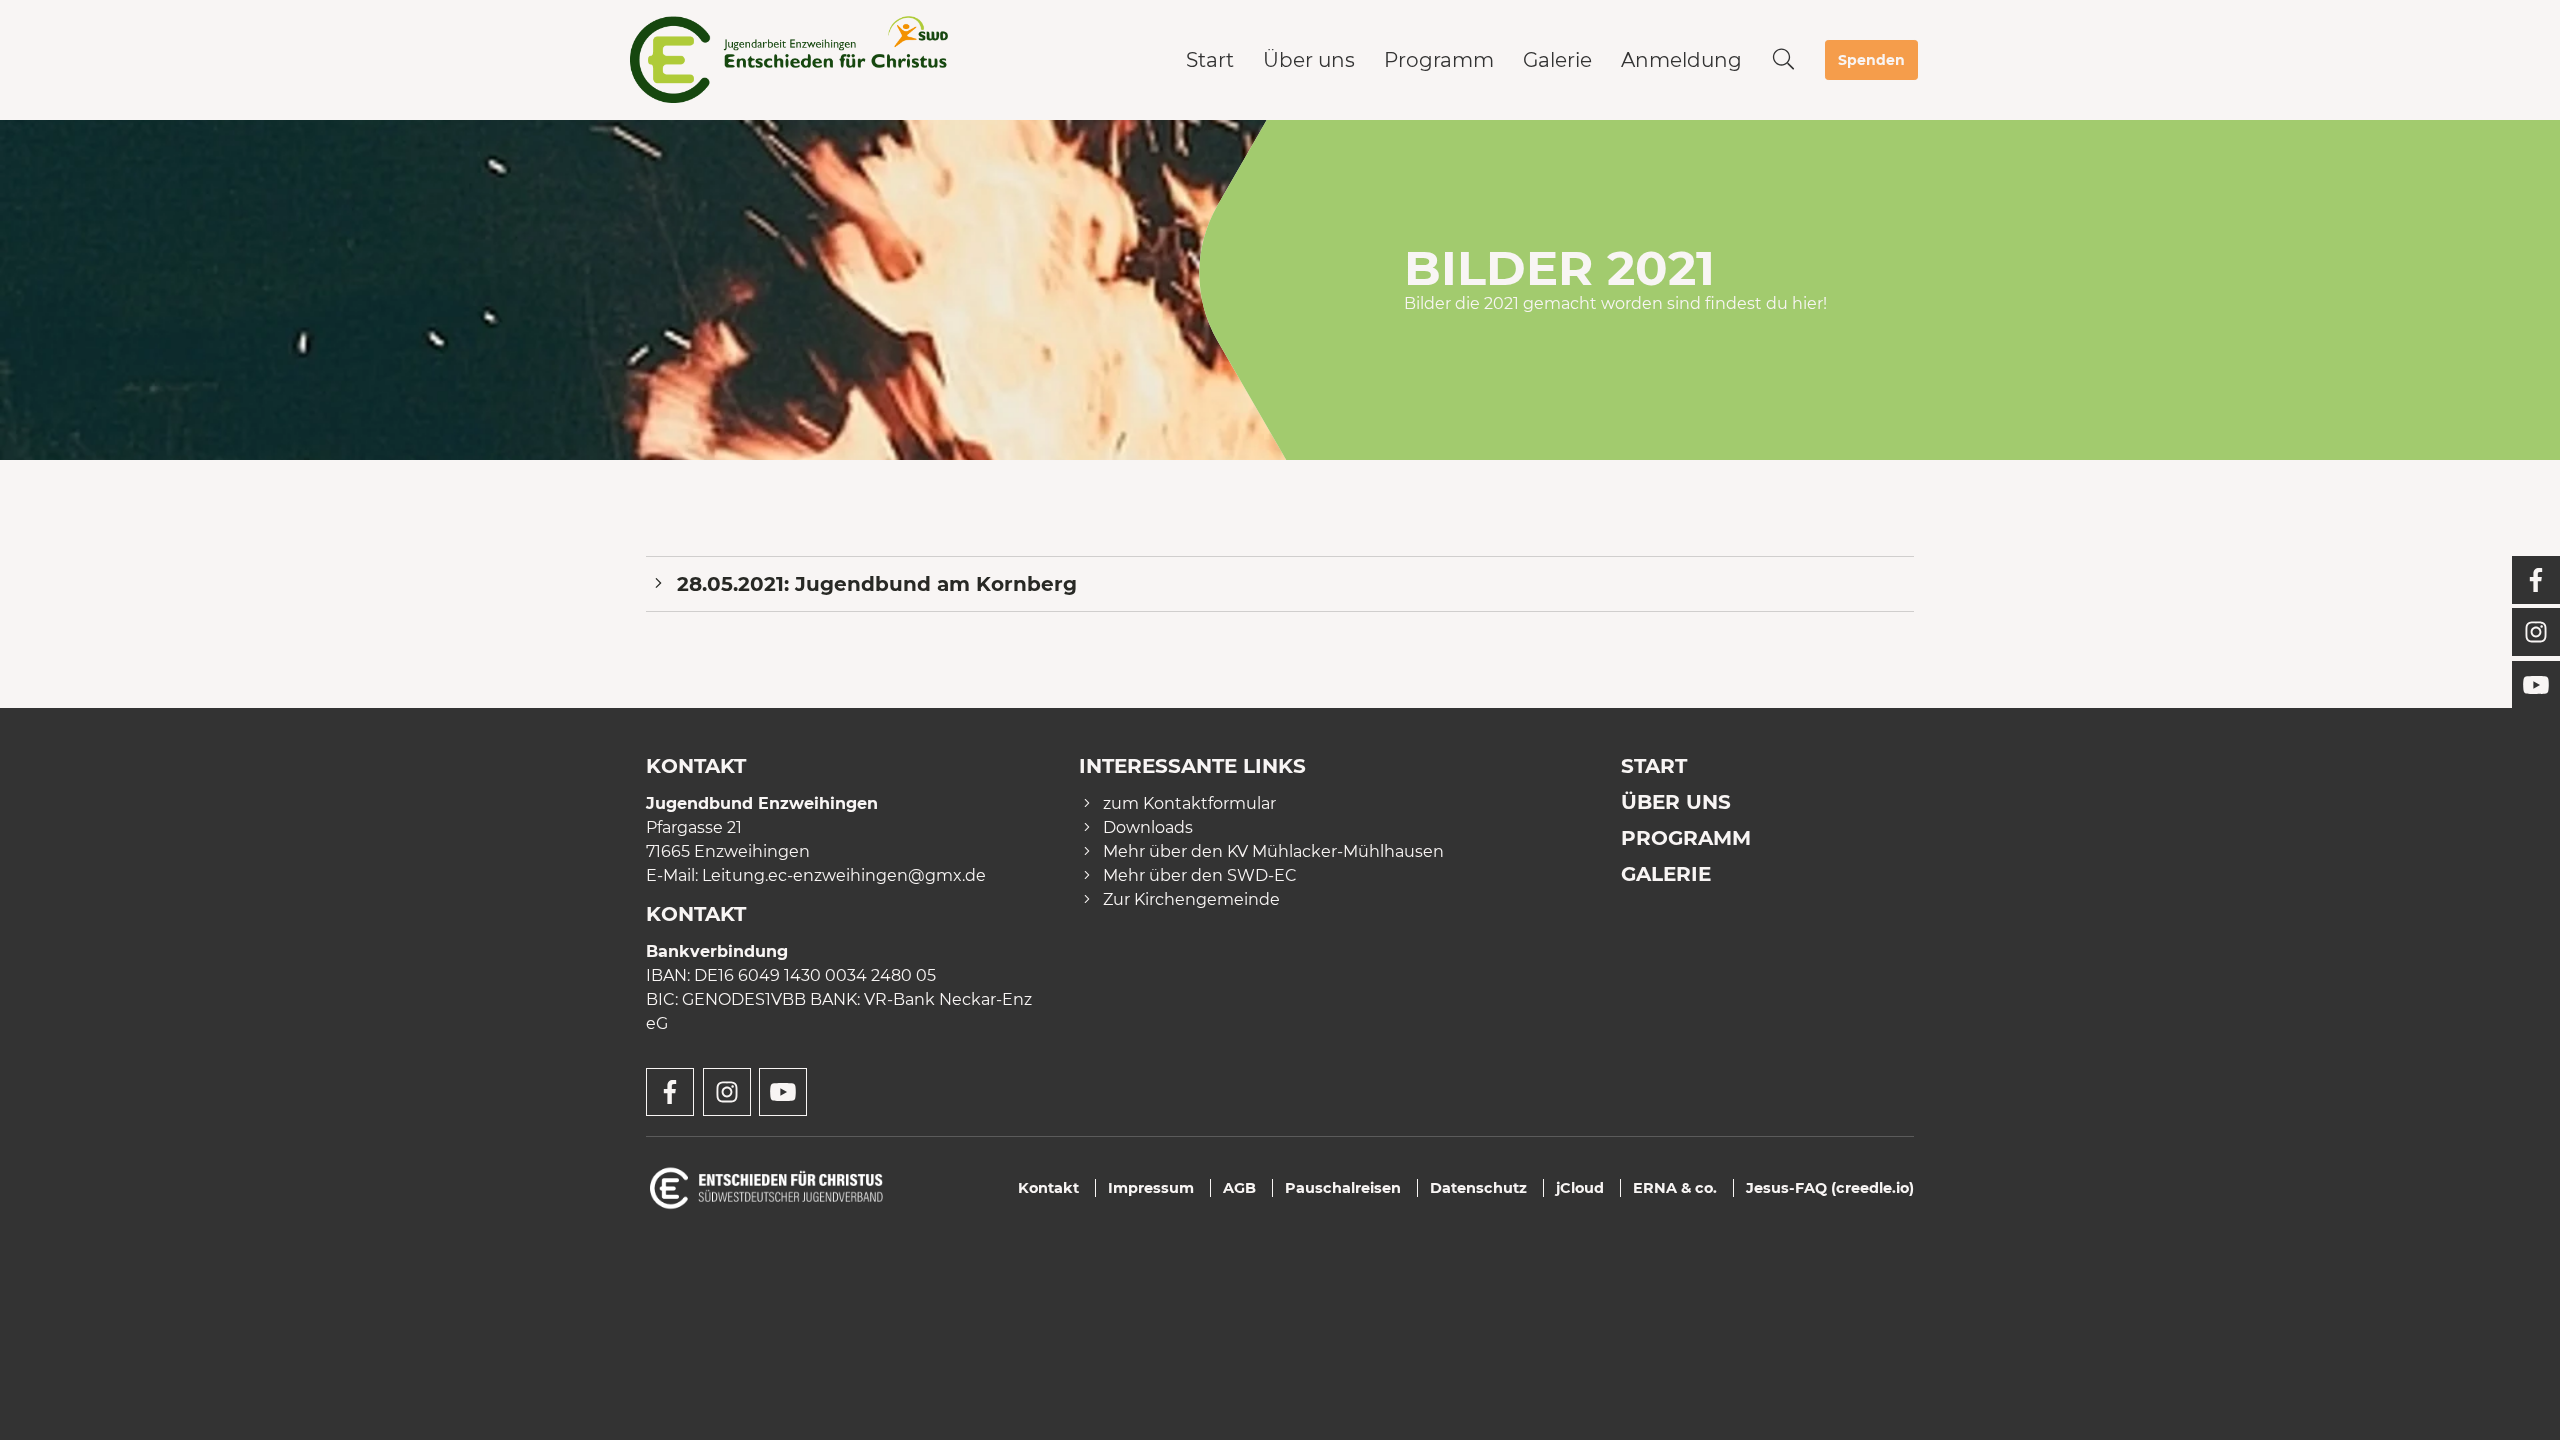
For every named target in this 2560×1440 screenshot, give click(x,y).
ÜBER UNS (1676, 802)
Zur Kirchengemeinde (1191, 899)
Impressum (1151, 1188)
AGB (1239, 1188)
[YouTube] (2536, 685)
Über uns (1309, 60)
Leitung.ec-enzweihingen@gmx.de (844, 875)
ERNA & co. (1675, 1188)
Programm (1439, 60)
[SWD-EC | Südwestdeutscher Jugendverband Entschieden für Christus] (766, 1186)
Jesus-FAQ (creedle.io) (1830, 1188)
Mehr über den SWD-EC (1200, 875)
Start (1210, 60)
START (1654, 766)
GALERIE (1666, 874)
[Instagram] (2536, 632)
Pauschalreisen (1343, 1188)
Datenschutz (1478, 1188)
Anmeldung (1681, 60)
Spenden (1871, 60)
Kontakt (1048, 1188)
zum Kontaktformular (1189, 803)
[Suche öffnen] (1783, 60)
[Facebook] (2536, 580)
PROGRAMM (1686, 838)
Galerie (1557, 60)
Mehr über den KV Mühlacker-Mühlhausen (1273, 851)
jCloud (1580, 1188)
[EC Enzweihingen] (792, 59)
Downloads (1148, 827)
